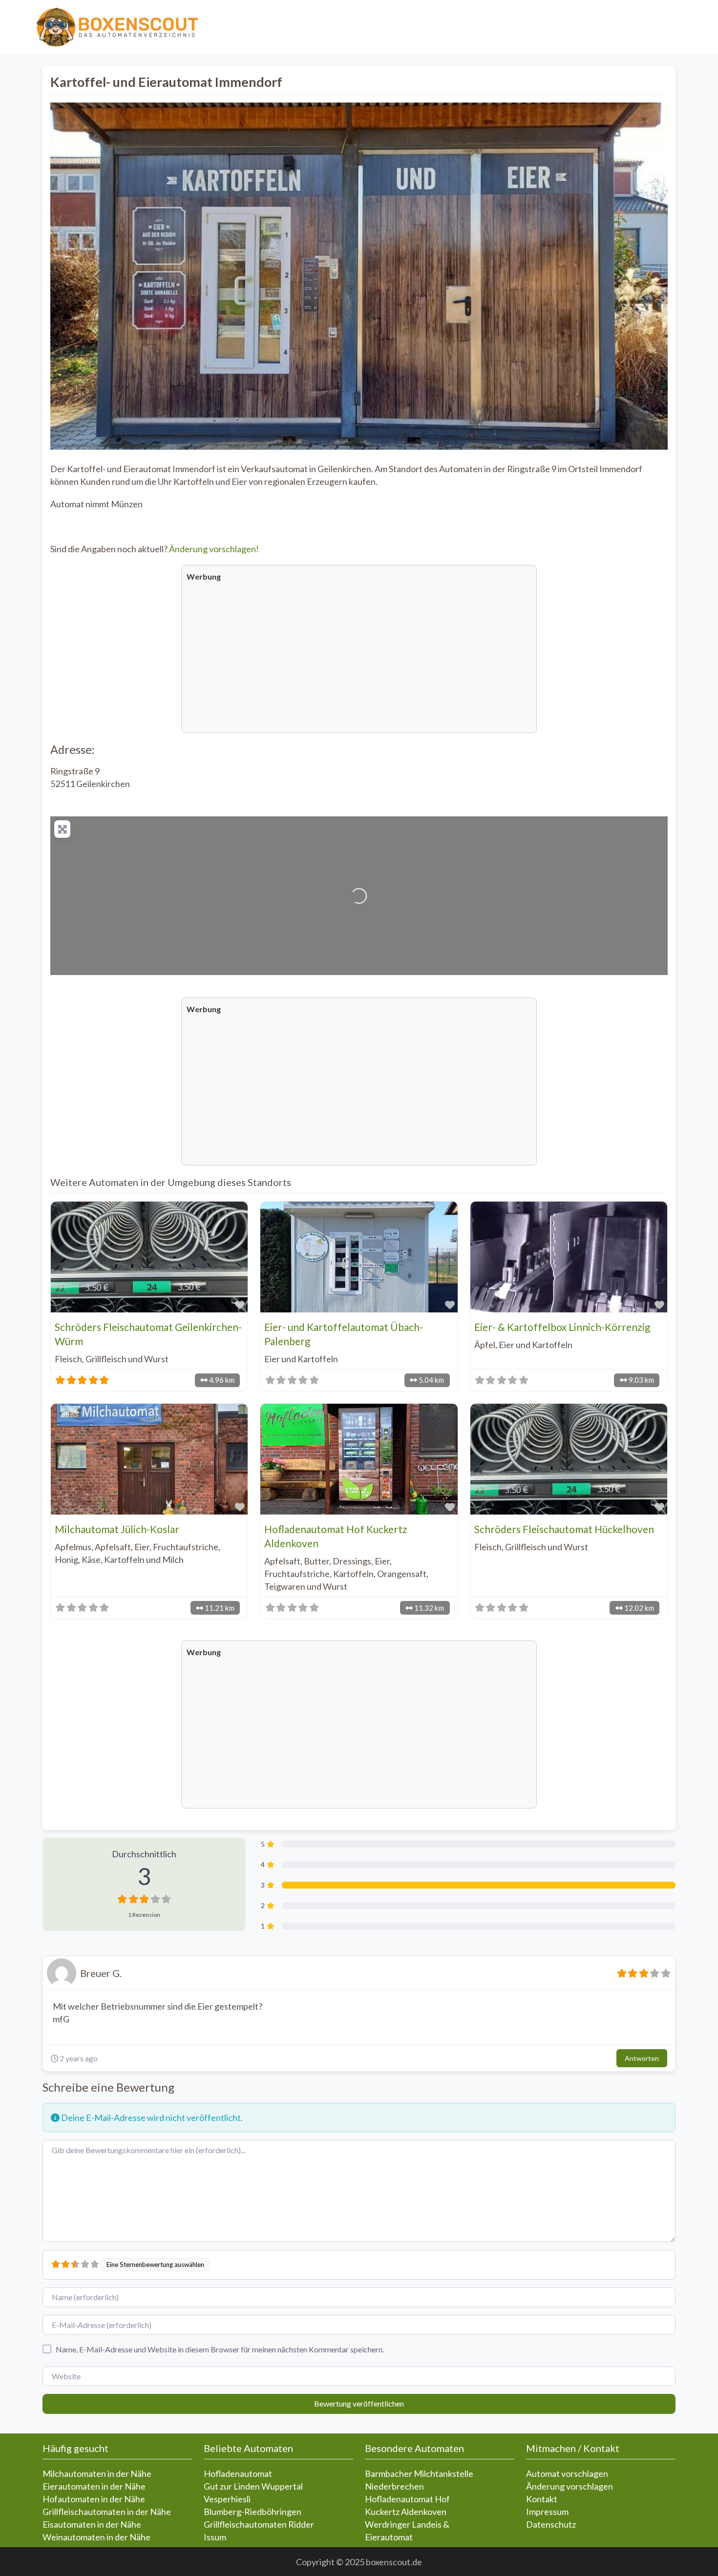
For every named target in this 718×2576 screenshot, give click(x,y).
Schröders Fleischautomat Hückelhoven (564, 1529)
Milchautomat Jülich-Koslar (117, 1529)
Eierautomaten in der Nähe (94, 2486)
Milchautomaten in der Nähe (97, 2473)
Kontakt (542, 2499)
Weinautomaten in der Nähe (96, 2537)
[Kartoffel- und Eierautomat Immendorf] (359, 883)
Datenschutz (551, 2524)
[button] (97, 276)
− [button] (62, 840)
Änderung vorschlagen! (214, 549)
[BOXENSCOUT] (117, 26)
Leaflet (545, 971)
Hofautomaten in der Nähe (94, 2499)
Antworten (642, 2058)
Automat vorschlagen (567, 2473)
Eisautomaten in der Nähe (92, 2524)
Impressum (547, 2512)
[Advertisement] (359, 656)
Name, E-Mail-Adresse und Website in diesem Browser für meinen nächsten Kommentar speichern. (220, 2349)
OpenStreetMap (611, 971)
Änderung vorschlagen (570, 2486)
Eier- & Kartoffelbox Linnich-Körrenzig (562, 1327)
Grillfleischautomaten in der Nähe (107, 2512)
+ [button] (62, 827)
